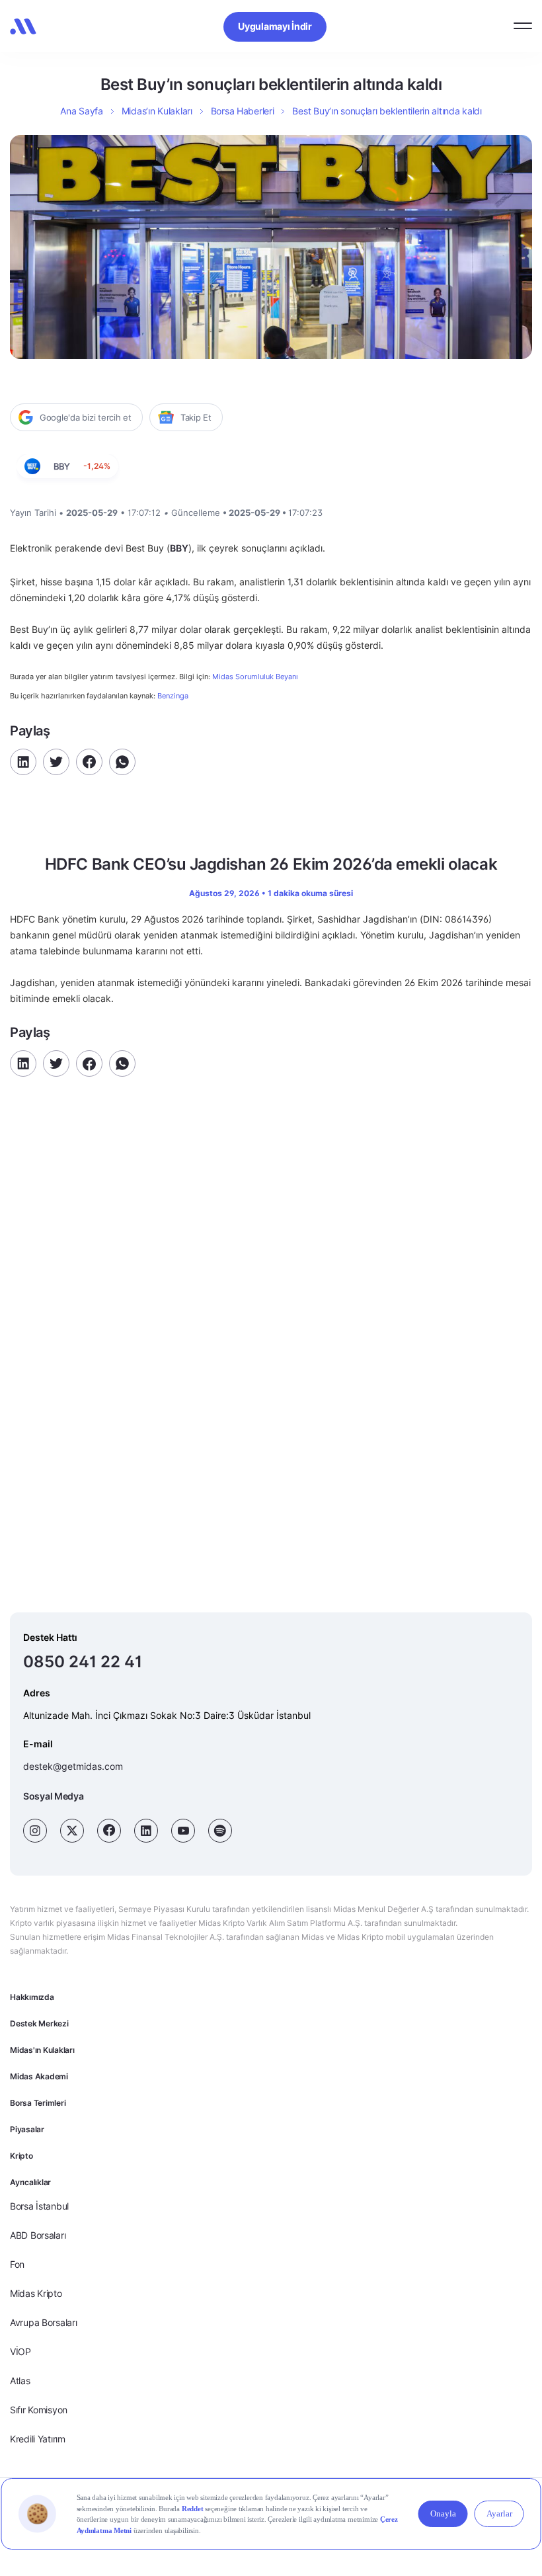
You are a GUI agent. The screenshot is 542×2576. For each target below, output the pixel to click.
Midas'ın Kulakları (42, 2050)
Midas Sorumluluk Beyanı (255, 677)
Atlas (20, 2381)
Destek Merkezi (39, 2023)
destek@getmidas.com (73, 1766)
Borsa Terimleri (38, 2103)
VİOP (20, 2351)
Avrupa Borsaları (44, 2322)
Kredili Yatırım (38, 2439)
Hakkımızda (32, 1997)
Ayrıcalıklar (30, 2182)
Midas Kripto (36, 2293)
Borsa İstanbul (39, 2206)
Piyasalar (27, 2129)
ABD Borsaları (38, 2235)
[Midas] (23, 26)
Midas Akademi (39, 2076)
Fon (17, 2264)
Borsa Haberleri (243, 111)
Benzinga (173, 696)
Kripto (21, 2156)
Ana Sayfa (81, 111)
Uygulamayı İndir (275, 26)
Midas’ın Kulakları (157, 111)
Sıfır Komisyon (39, 2410)
